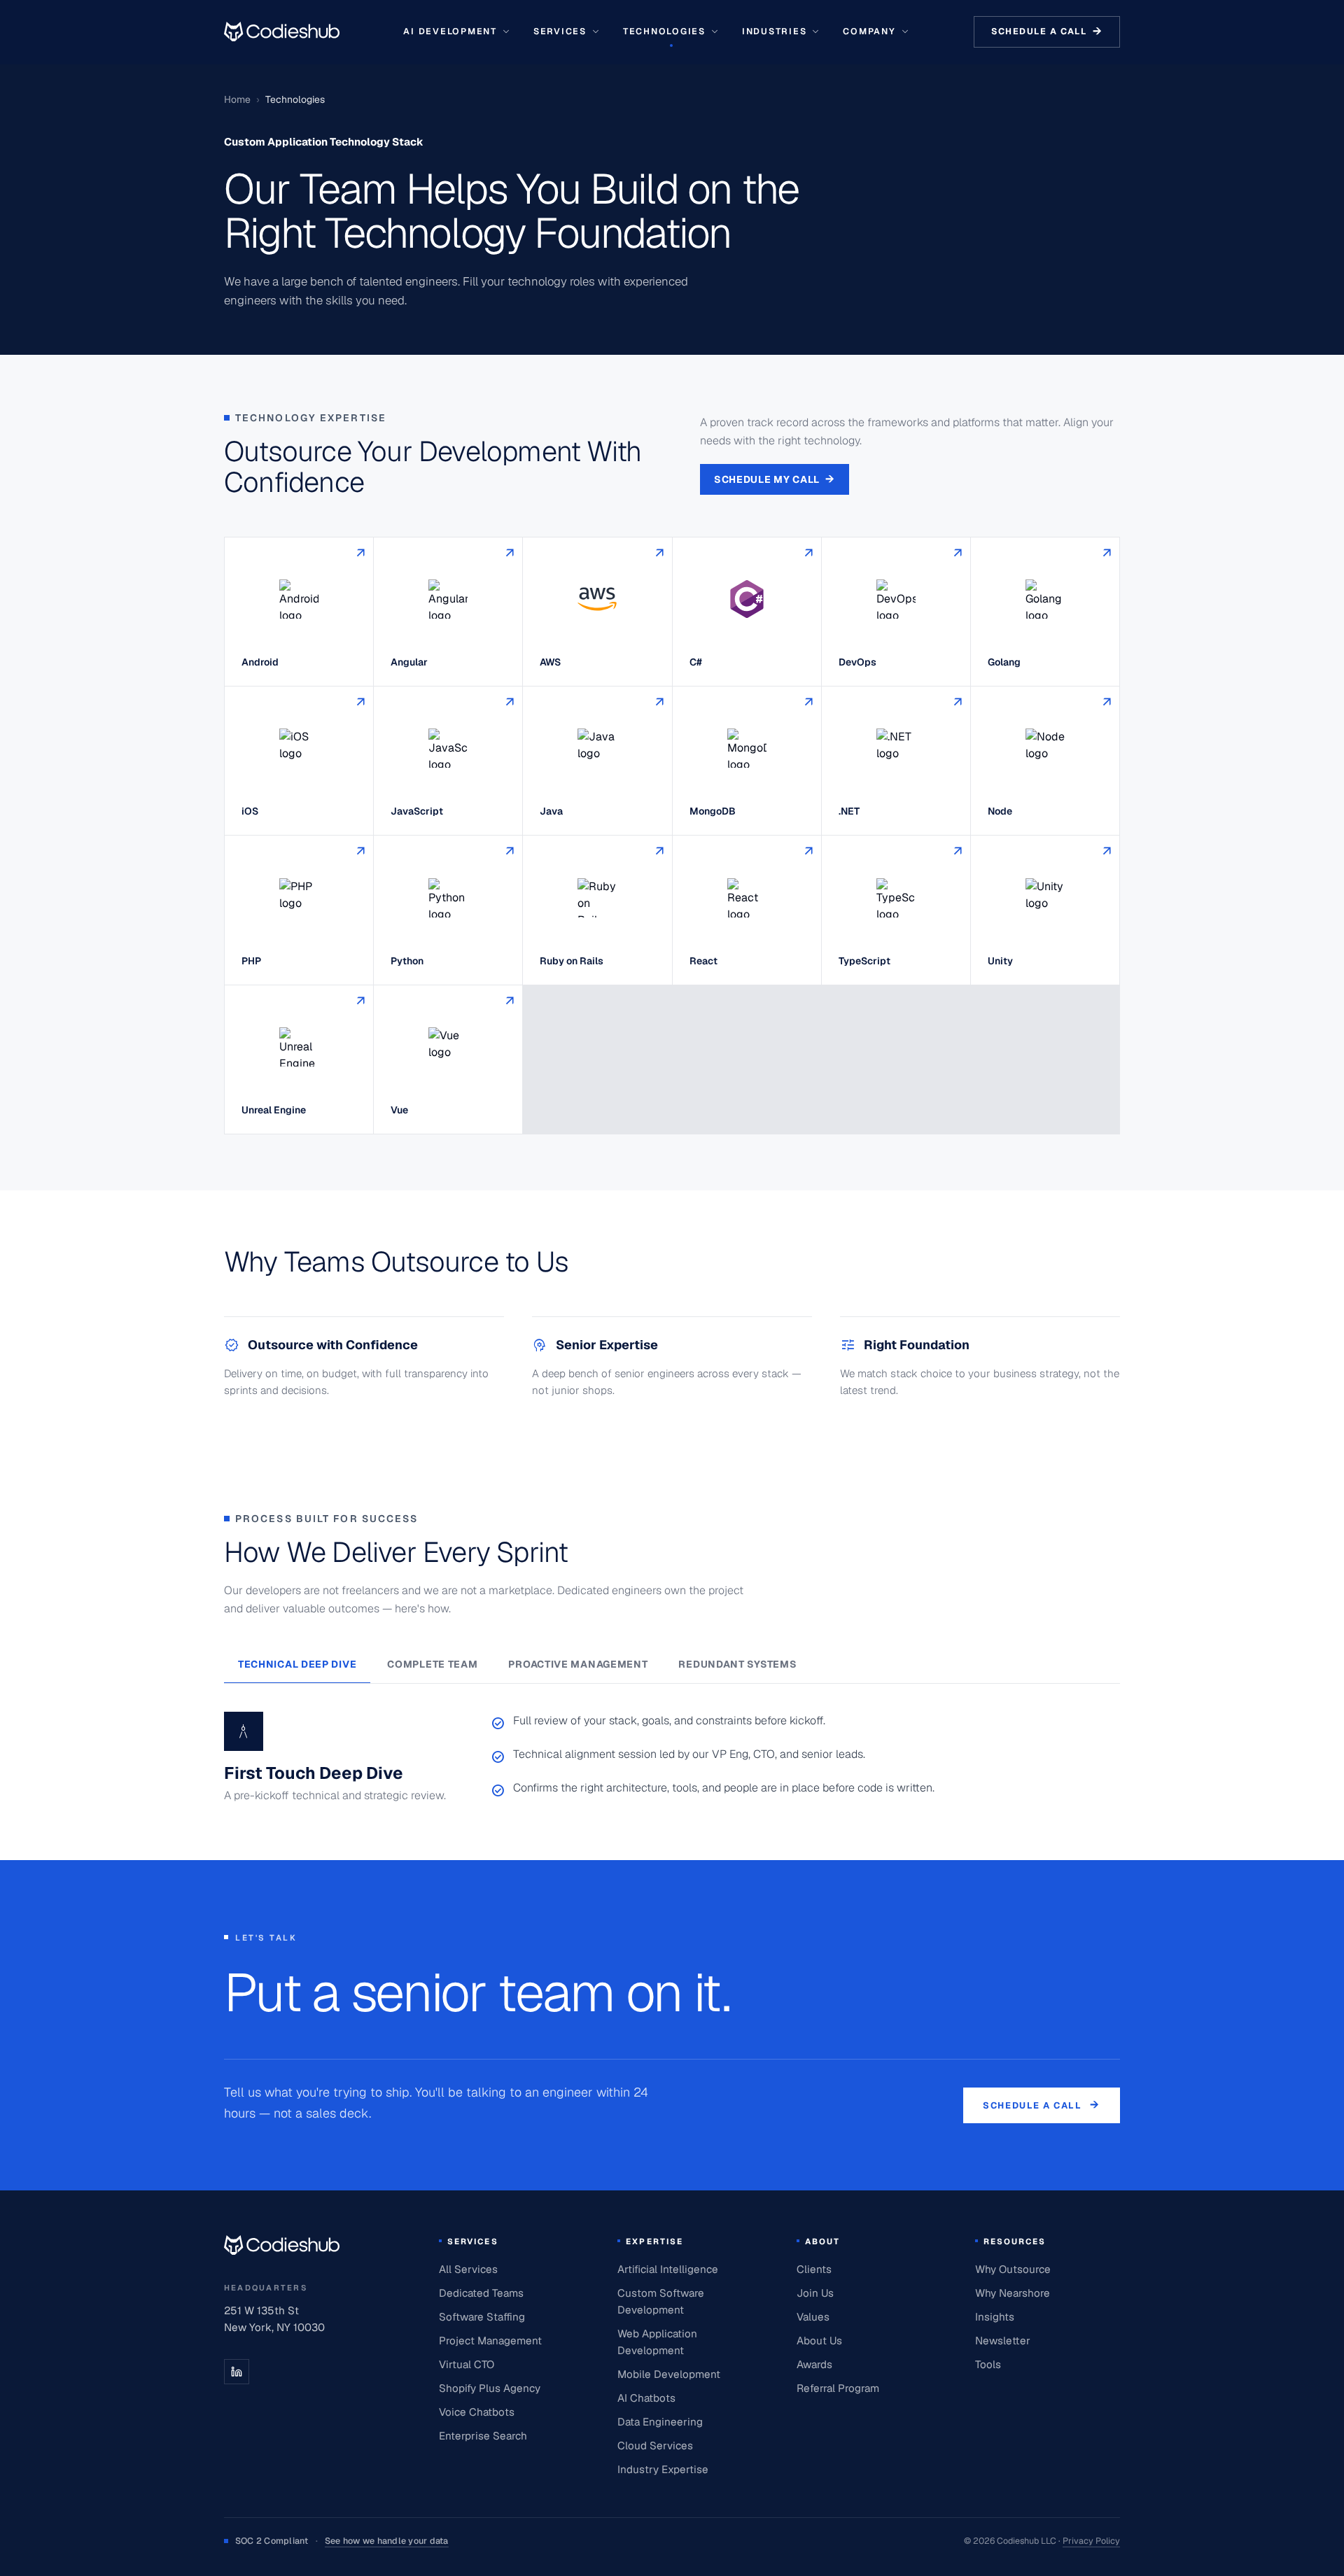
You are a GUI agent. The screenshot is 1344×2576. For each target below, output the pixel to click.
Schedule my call (775, 479)
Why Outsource (1013, 2269)
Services (560, 31)
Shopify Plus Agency (490, 2388)
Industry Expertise (663, 2469)
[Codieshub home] (282, 2245)
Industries (774, 31)
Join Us (815, 2293)
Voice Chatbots (477, 2412)
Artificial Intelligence (668, 2269)
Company (869, 31)
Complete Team (432, 1664)
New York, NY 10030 (274, 2327)
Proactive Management (578, 1664)
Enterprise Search (483, 2436)
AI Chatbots (646, 2398)
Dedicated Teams (481, 2293)
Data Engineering (660, 2422)
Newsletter (1003, 2341)
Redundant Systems (737, 1664)
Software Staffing (482, 2317)
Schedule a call (1047, 31)
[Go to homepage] (282, 31)
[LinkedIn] (237, 2372)
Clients (814, 2269)
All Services (468, 2269)
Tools (988, 2364)
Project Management (490, 2341)
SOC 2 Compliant (342, 2541)
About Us (819, 2341)
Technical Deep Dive (297, 1664)
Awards (814, 2364)
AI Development (450, 31)
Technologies (664, 31)
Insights (995, 2317)
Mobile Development (669, 2374)
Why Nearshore (1013, 2293)
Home (237, 99)
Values (813, 2317)
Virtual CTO (467, 2364)
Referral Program (838, 2388)
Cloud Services (655, 2445)
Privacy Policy (1091, 2541)
